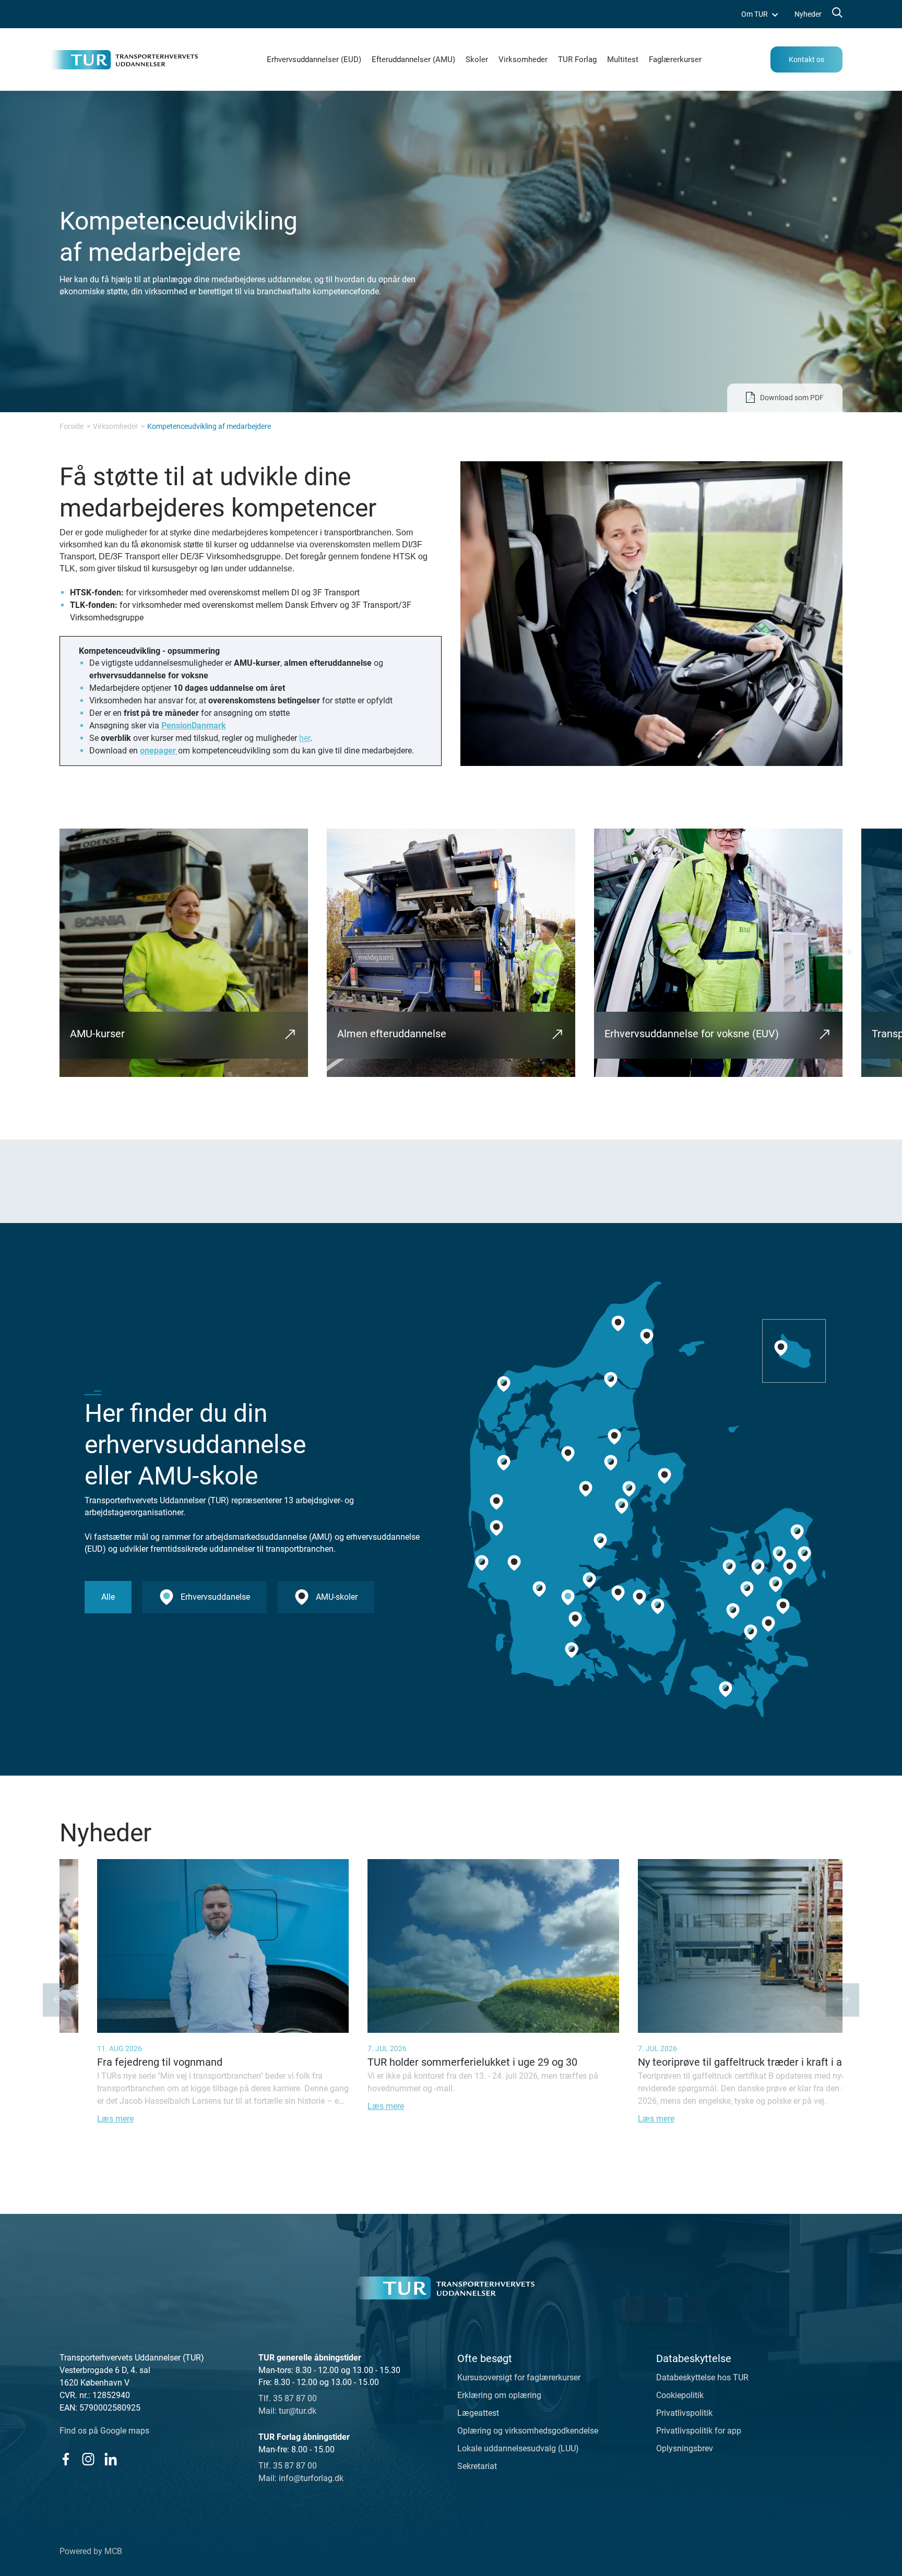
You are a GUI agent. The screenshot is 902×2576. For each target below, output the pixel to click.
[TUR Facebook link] (66, 2459)
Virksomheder (115, 426)
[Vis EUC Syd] (572, 1650)
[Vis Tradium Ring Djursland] (664, 1476)
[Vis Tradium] (611, 1463)
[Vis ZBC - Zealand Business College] (733, 1611)
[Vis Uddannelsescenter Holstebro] (504, 1463)
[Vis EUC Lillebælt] (589, 1580)
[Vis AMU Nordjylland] (611, 1380)
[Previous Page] (60, 2000)
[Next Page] (845, 953)
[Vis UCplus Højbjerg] (622, 1506)
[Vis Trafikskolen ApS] (514, 1563)
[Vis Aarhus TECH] (629, 1489)
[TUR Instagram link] (88, 2459)
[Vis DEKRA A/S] (776, 1585)
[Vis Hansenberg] (568, 1598)
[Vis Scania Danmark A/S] (783, 1607)
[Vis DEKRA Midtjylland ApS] (496, 1528)
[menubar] (781, 14)
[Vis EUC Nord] (618, 1323)
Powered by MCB (91, 2551)
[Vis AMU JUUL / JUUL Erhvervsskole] (758, 1567)
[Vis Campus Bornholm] (781, 1348)
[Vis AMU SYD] (575, 1620)
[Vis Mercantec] (568, 1454)
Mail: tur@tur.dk (287, 2411)
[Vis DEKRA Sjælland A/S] (768, 1624)
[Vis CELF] (726, 1689)
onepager (159, 751)
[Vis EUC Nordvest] (504, 1384)
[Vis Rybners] (482, 1563)
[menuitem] (759, 14)
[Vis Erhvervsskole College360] (586, 1489)
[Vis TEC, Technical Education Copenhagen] (804, 1554)
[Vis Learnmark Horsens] (600, 1541)
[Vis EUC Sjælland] (751, 1633)
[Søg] (836, 14)
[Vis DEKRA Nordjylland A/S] (647, 1336)
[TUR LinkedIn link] (110, 2459)
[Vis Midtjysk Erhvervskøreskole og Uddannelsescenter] (614, 1436)
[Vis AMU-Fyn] (639, 1598)
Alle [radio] (108, 1597)
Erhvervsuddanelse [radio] (215, 1597)
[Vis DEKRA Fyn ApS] (618, 1593)
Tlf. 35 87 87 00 (288, 2398)
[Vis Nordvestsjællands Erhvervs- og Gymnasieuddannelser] (729, 1567)
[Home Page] (123, 60)
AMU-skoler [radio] (337, 1597)
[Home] (446, 2288)
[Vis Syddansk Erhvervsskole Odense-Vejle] (658, 1607)
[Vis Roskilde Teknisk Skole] (747, 1589)
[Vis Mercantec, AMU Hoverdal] (496, 1502)
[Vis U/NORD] (797, 1532)
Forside (72, 426)
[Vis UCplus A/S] (779, 1554)
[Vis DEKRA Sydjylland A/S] (539, 1589)
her (305, 738)
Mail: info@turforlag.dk (301, 2478)
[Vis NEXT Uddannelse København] (790, 1567)
